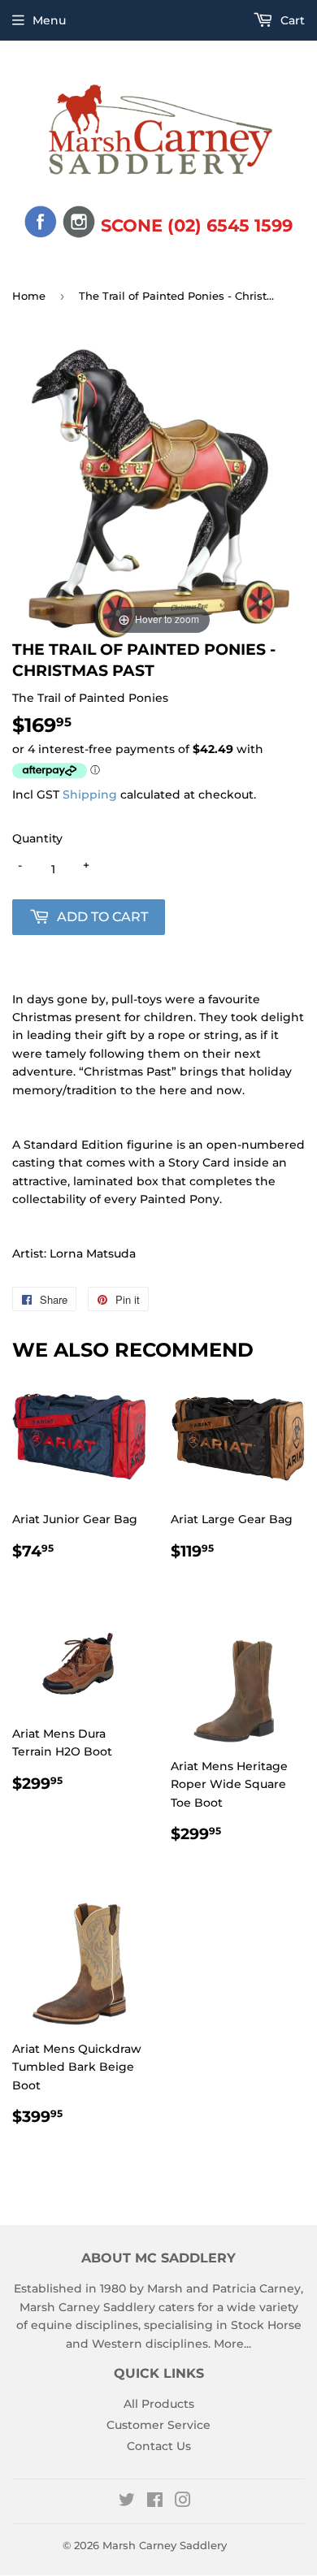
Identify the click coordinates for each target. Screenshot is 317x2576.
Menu (49, 20)
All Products (159, 2404)
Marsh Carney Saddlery (165, 2545)
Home (29, 296)
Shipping (90, 794)
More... (232, 2344)
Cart (291, 20)
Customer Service (158, 2425)
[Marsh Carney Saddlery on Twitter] (127, 2502)
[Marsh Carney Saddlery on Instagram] (183, 2502)
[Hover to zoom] (158, 492)
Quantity (37, 838)
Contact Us (159, 2446)
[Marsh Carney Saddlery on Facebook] (155, 2502)
